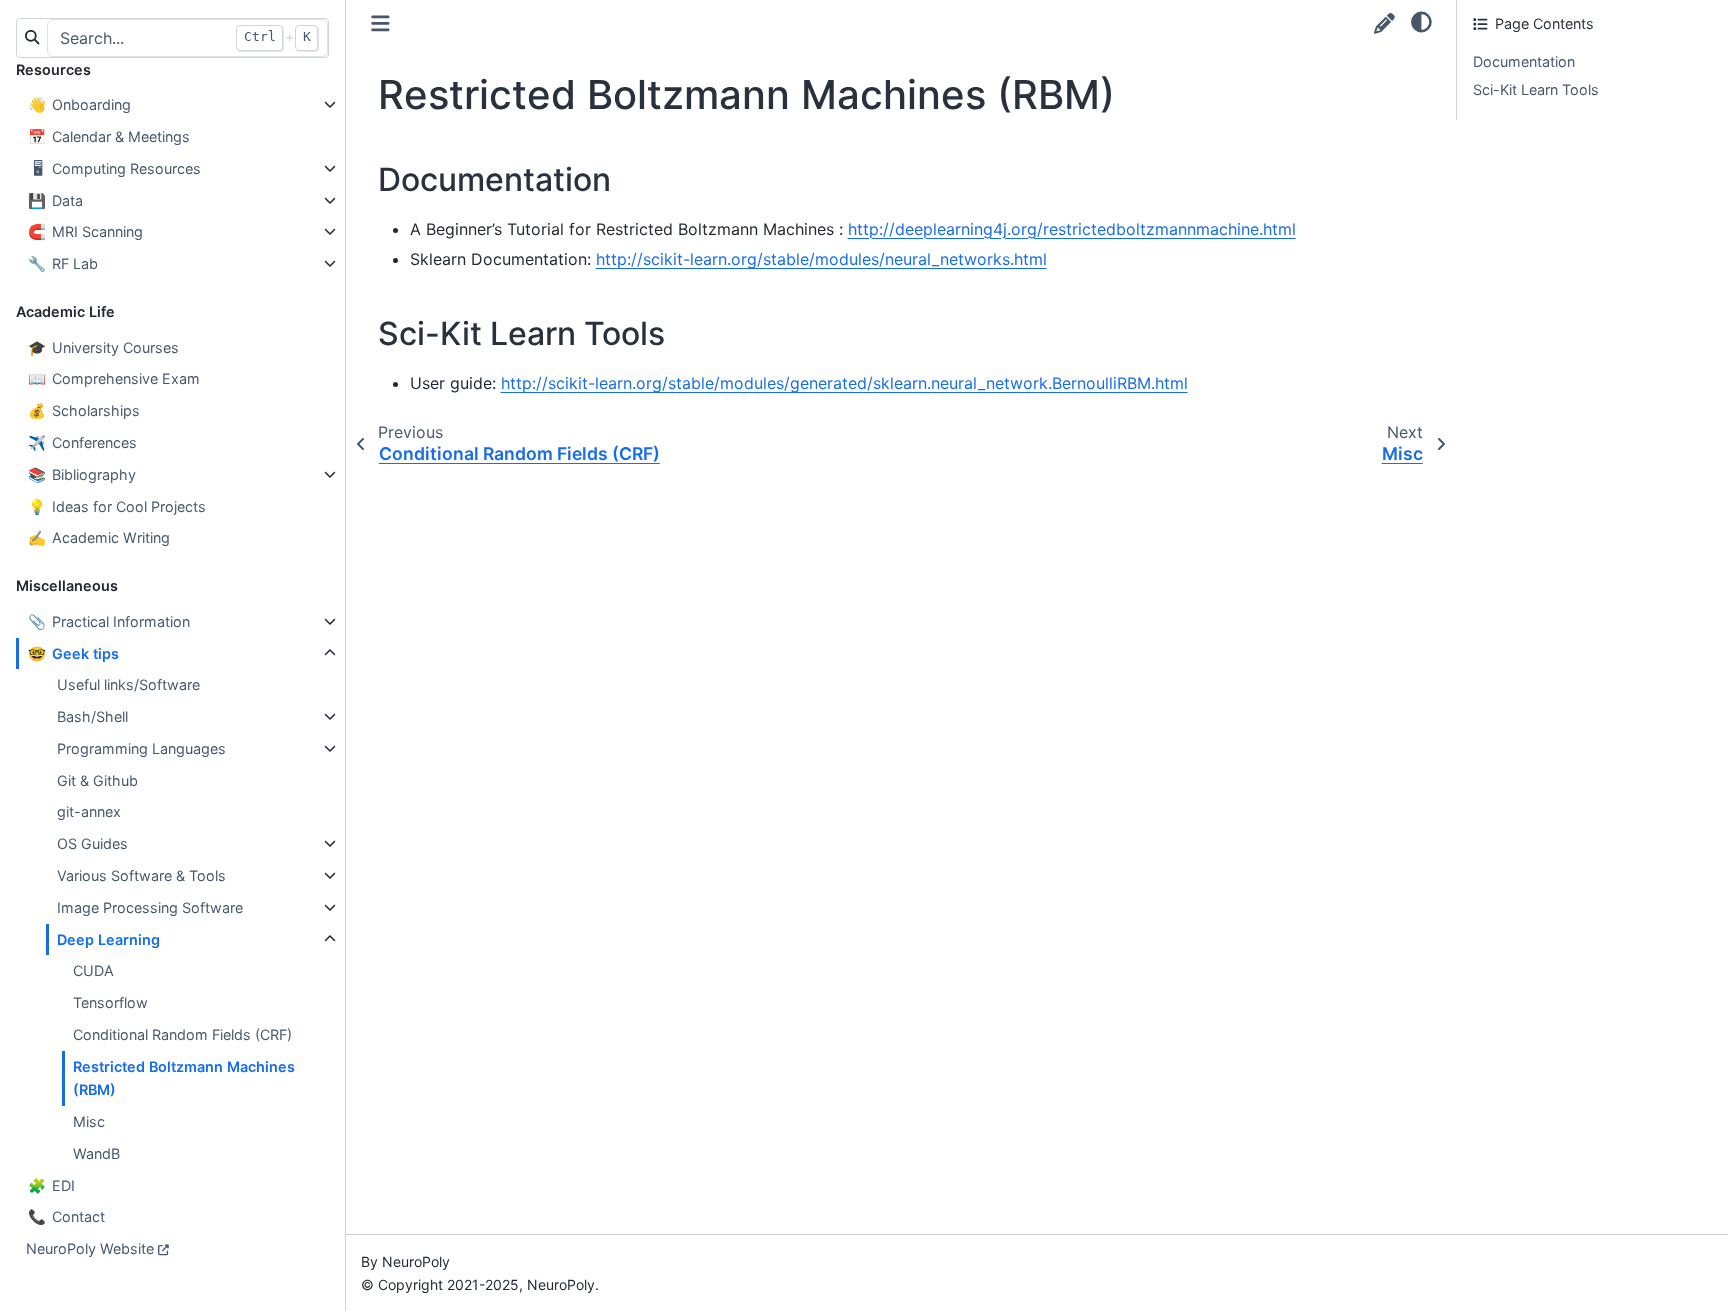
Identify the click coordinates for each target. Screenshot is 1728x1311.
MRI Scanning (85, 231)
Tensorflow (110, 1002)
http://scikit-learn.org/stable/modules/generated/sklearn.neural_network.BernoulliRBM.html (844, 383)
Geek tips (73, 653)
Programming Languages (141, 748)
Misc (89, 1121)
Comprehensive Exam (114, 378)
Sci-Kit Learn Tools (1536, 89)
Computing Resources (117, 168)
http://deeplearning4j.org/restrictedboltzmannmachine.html (1072, 229)
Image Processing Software (150, 907)
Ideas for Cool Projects (117, 506)
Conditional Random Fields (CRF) (182, 1034)
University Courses (103, 347)
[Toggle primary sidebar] (380, 23)
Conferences (82, 442)
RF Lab (63, 263)
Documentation (1524, 61)
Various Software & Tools (141, 875)
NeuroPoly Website (90, 1248)
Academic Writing (99, 537)
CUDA (93, 970)
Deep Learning (108, 939)
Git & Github (97, 780)
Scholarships (84, 410)
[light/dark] (1421, 21)
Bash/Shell (92, 716)
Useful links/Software (128, 684)
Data (55, 200)
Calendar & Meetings (109, 136)
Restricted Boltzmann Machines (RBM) (184, 1078)
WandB (96, 1153)
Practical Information (109, 621)
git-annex (89, 811)
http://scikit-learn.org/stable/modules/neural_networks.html (821, 259)
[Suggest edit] (1384, 23)
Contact (66, 1216)
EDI (51, 1185)
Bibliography (82, 474)
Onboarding (79, 104)
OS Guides (92, 843)
